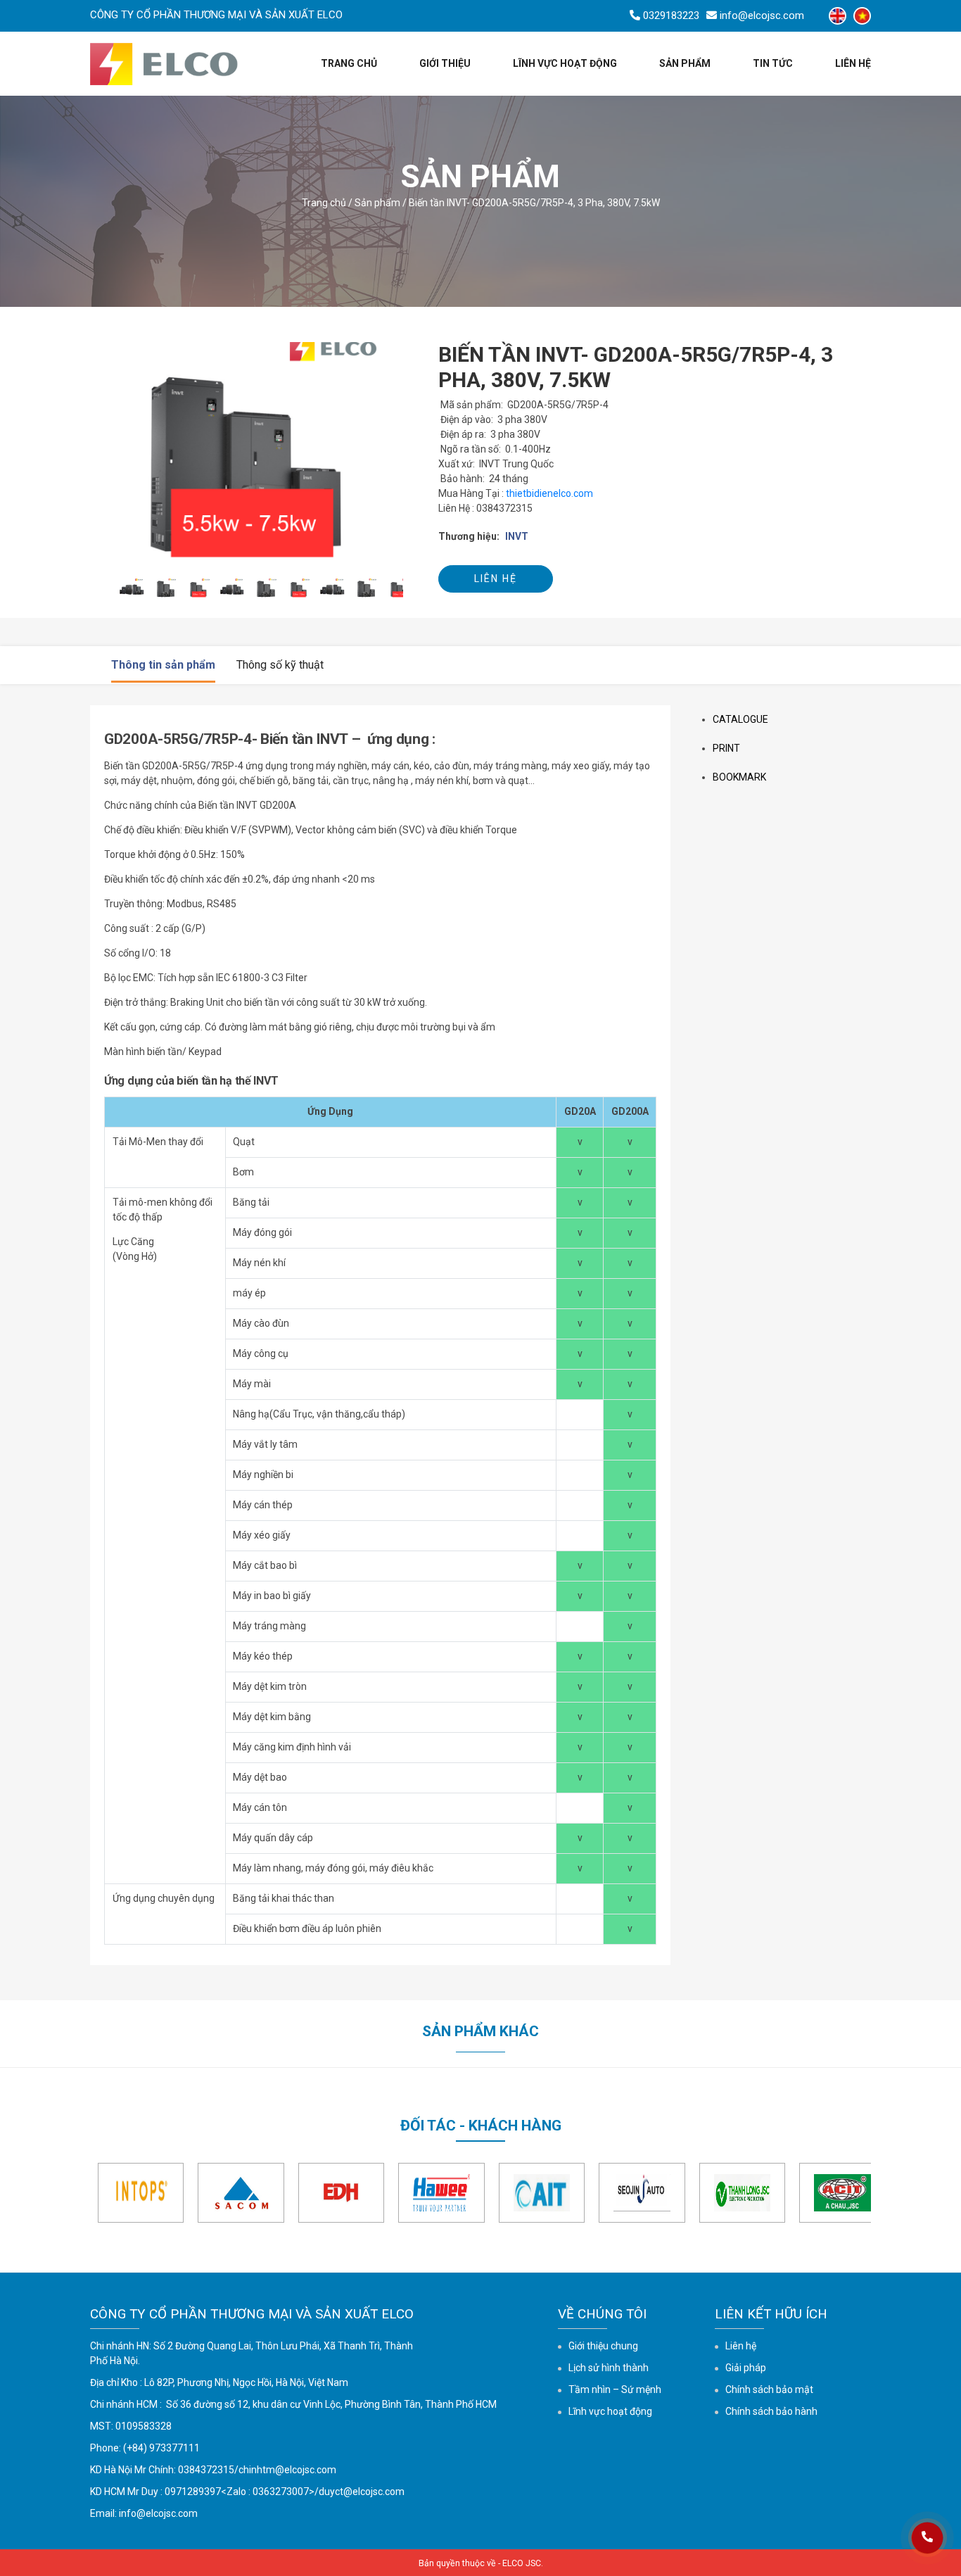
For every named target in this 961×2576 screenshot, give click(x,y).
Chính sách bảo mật (769, 2389)
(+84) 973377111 (161, 2448)
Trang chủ (349, 63)
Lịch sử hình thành (609, 2368)
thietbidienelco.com (549, 493)
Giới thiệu (445, 63)
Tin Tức (773, 63)
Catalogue (740, 719)
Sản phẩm (377, 203)
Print (726, 748)
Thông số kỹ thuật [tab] (280, 665)
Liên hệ (853, 63)
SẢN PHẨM (685, 63)
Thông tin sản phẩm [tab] (163, 665)
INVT (517, 536)
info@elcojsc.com (158, 2513)
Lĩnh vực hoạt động (565, 63)
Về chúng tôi (602, 2314)
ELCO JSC (522, 2563)
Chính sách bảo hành (771, 2411)
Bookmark (739, 777)
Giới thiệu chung (603, 2346)
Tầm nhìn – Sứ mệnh (615, 2389)
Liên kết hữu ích (771, 2314)
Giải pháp (746, 2368)
